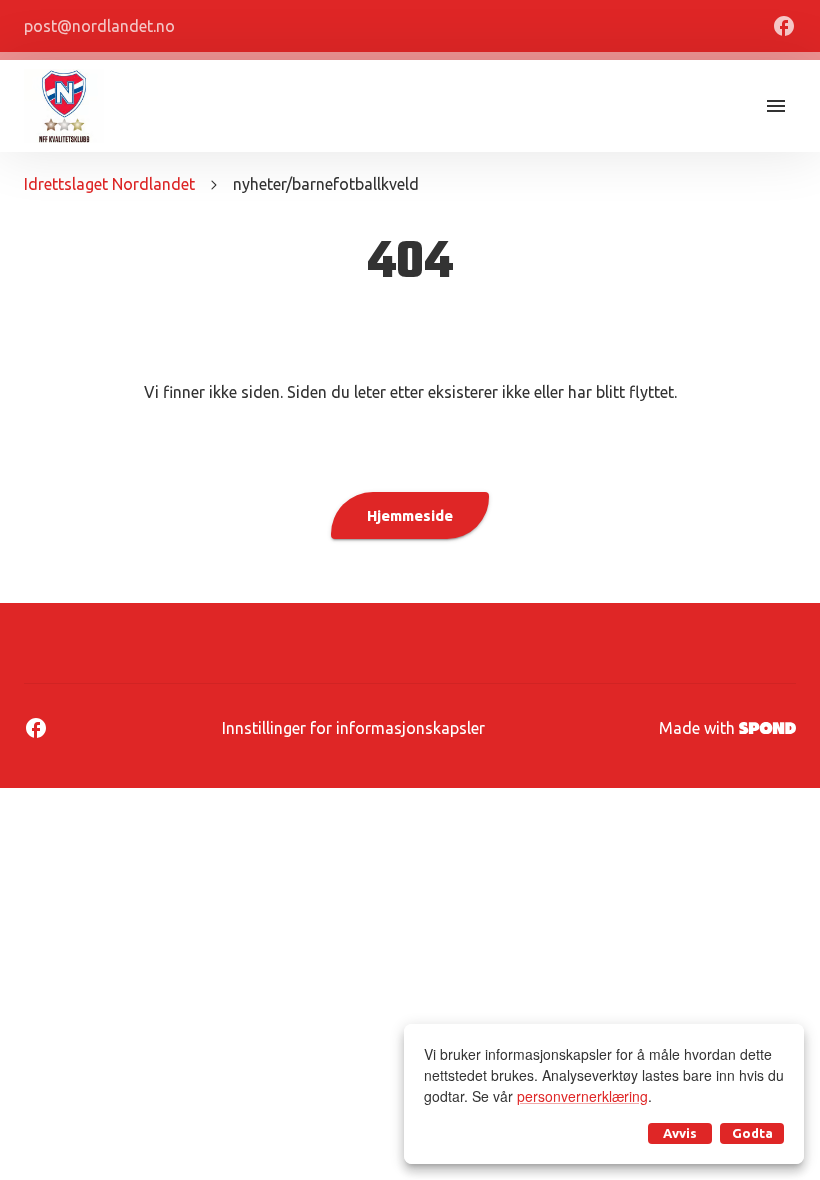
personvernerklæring (582, 1096)
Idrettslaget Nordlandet (109, 184)
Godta (752, 1133)
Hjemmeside (410, 515)
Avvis (680, 1133)
